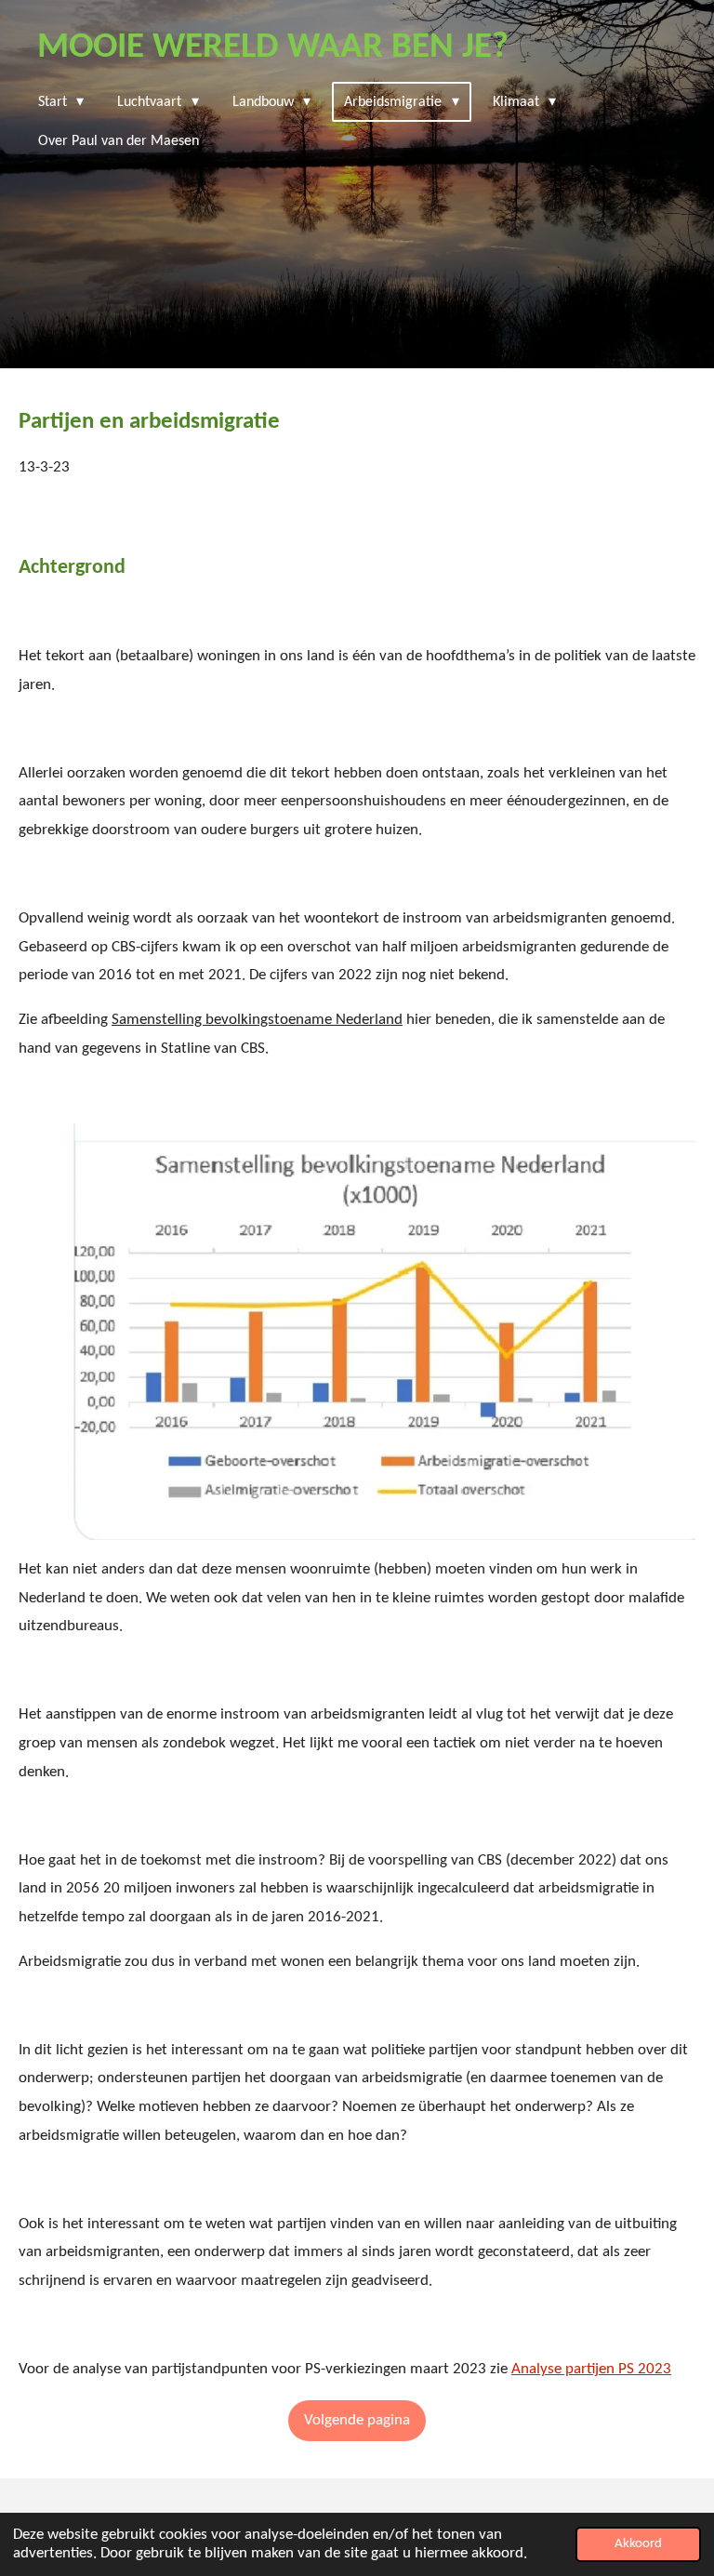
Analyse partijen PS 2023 (591, 2369)
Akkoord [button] (638, 2544)
